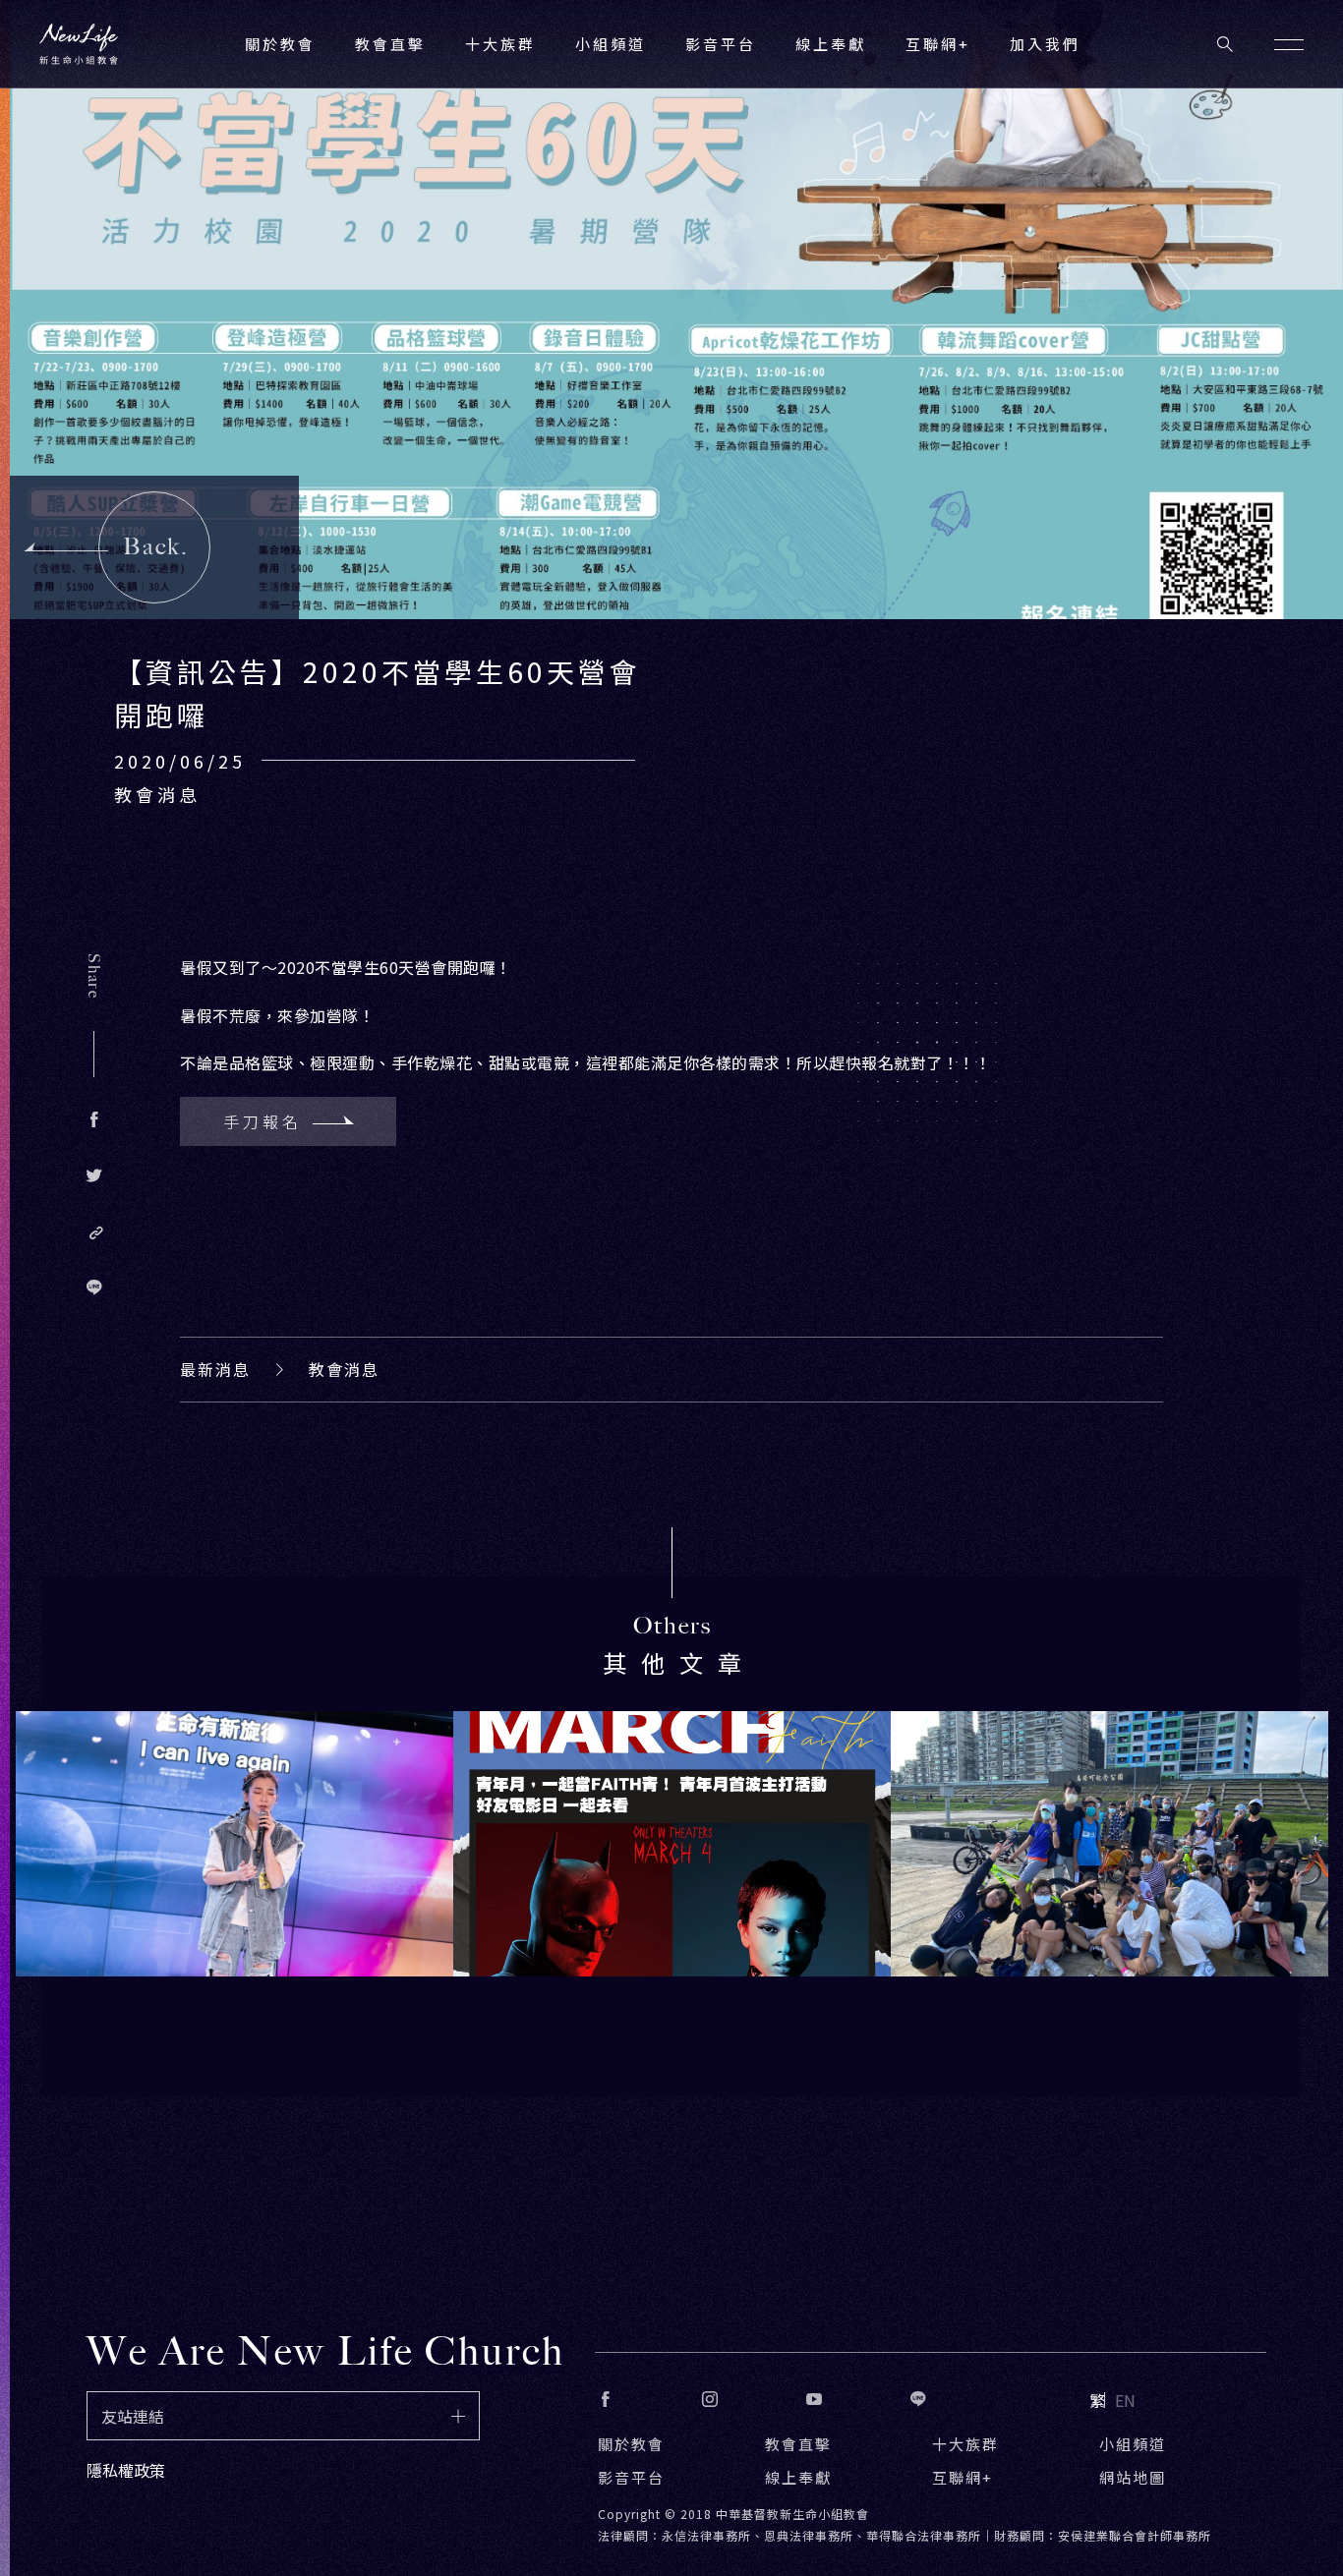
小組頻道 (611, 44)
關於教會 (631, 2444)
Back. (156, 546)
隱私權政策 (126, 2470)
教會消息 (344, 1369)
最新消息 (215, 1369)
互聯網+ (938, 44)
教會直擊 (798, 2444)
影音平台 (631, 2477)
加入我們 (1045, 44)
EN (1125, 2400)
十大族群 (965, 2444)
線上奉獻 (798, 2477)
